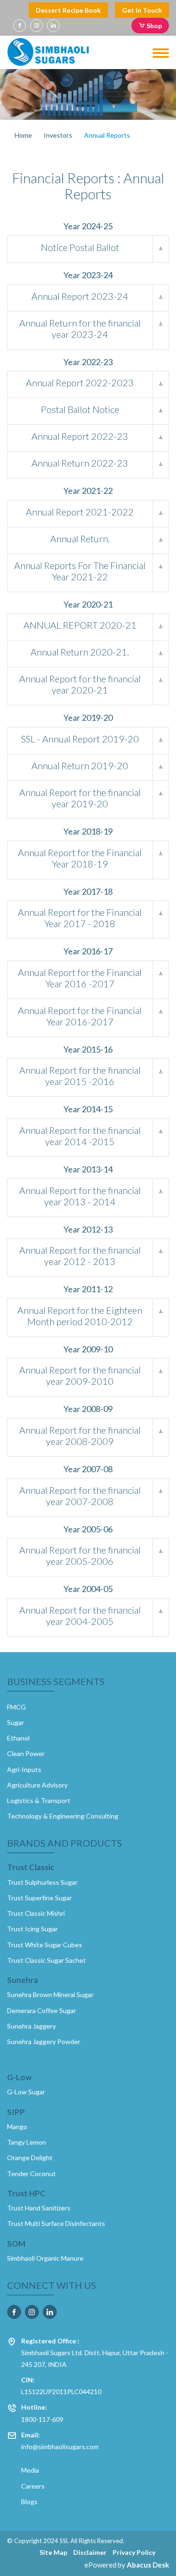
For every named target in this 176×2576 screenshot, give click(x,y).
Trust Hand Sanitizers (39, 2208)
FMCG (16, 1707)
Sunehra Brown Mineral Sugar (50, 1994)
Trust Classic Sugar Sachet (46, 1960)
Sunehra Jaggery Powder (44, 2041)
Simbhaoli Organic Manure (45, 2258)
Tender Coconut (31, 2174)
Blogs (29, 2502)
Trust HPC (26, 2194)
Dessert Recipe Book (68, 10)
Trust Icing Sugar (32, 1929)
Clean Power (26, 1753)
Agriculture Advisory (37, 1785)
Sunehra (23, 1980)
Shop (153, 26)
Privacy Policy (134, 2552)
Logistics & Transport (39, 1800)
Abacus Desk (148, 2565)
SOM (16, 2244)
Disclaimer (90, 2552)
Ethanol (18, 1738)
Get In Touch (142, 10)
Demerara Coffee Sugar (42, 2010)
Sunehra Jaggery (31, 2026)
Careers (33, 2486)
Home (23, 135)
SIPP (16, 2112)
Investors (58, 135)
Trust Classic (31, 1867)
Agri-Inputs (24, 1769)
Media (30, 2470)
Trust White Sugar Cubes (45, 1945)
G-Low (19, 2077)
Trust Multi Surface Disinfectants (56, 2223)
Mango (17, 2127)
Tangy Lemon (27, 2142)
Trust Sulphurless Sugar (42, 1882)
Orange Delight (30, 2158)
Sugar (15, 1722)
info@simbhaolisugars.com (60, 2441)
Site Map (53, 2552)
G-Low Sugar (26, 2092)
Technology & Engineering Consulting (63, 1816)
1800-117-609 (42, 2413)
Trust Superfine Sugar (39, 1898)
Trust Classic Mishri (36, 1913)
